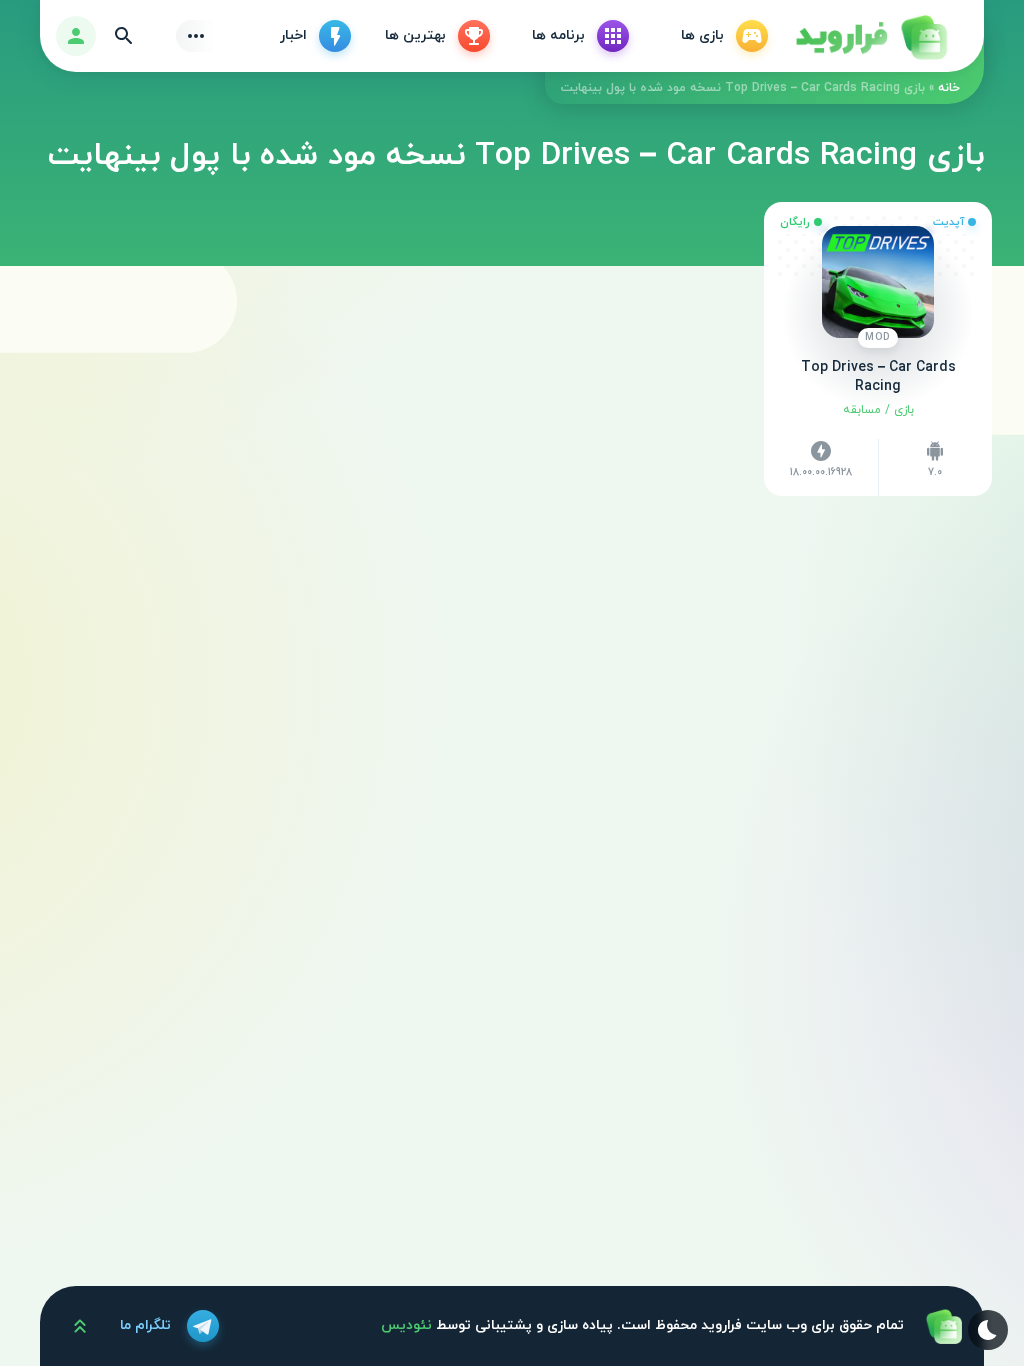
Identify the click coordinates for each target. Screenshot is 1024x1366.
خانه (949, 88)
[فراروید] (870, 36)
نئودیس (406, 1325)
